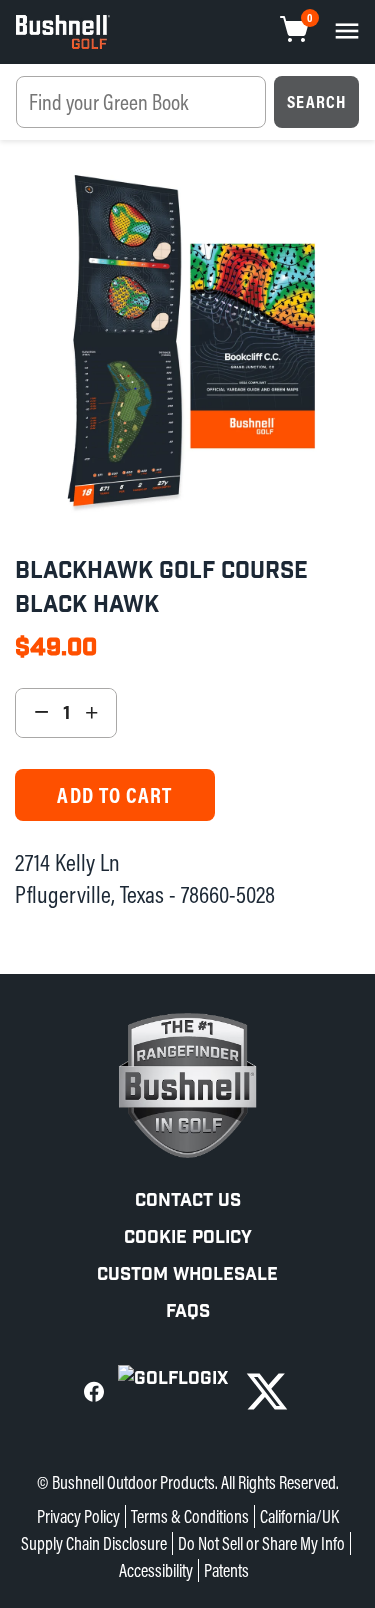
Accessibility (156, 1570)
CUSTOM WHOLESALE (187, 1274)
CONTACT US (188, 1200)
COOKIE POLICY (188, 1237)
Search (316, 101)
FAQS (188, 1311)
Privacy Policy (78, 1516)
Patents (226, 1570)
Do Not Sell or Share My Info (261, 1543)
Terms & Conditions (190, 1516)
